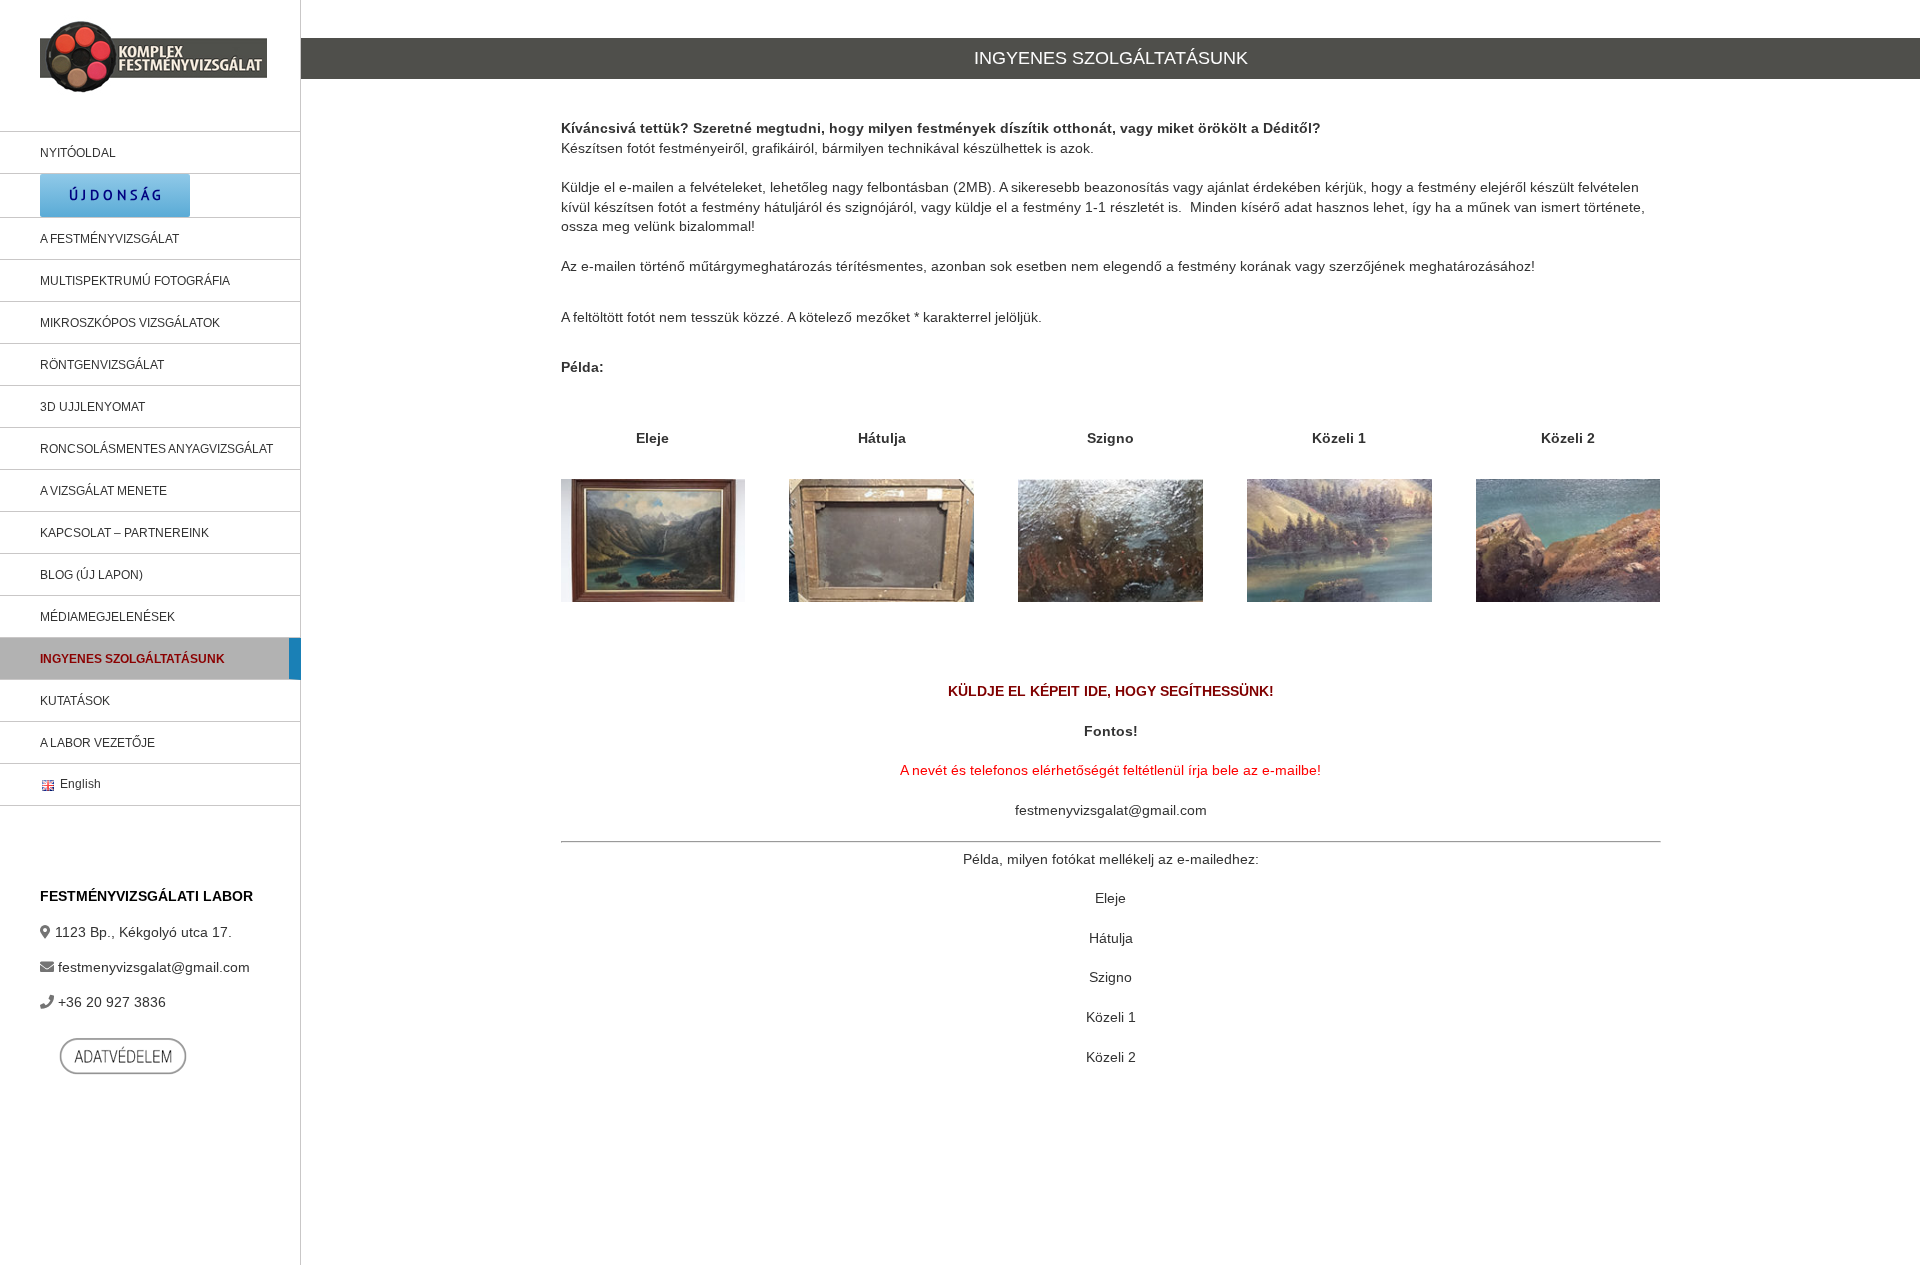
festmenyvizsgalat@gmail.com (154, 967)
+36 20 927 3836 (112, 1002)
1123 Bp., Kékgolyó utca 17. (143, 932)
